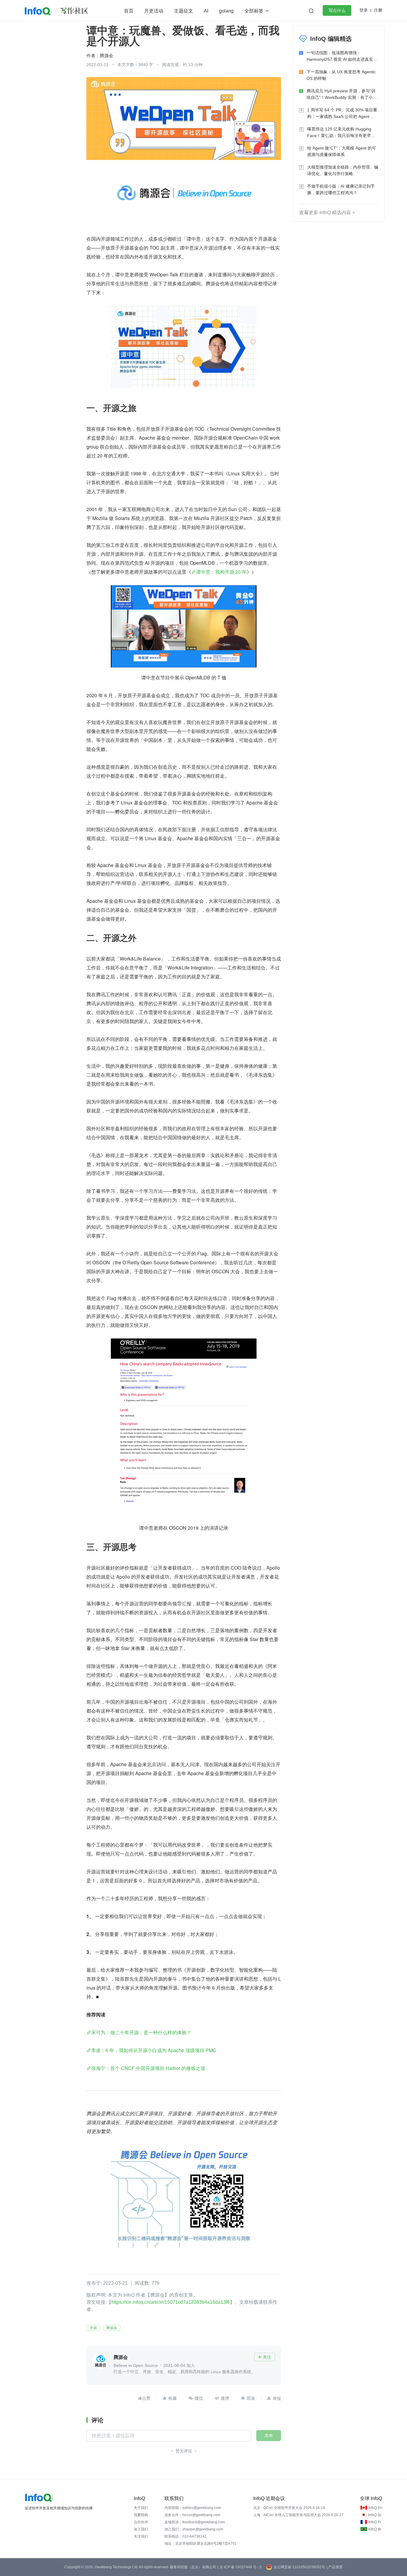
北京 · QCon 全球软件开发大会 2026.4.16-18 (289, 2508)
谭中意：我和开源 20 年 (221, 572)
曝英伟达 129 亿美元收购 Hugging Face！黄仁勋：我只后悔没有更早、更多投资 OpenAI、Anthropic (341, 133)
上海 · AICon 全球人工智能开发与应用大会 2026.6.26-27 (298, 2515)
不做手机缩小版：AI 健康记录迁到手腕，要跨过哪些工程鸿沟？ (341, 189)
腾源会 (112, 2328)
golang (226, 11)
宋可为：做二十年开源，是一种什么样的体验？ (141, 2032)
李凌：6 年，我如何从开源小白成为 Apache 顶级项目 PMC (154, 2050)
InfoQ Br (375, 2529)
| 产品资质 (335, 2567)
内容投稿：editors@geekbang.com (193, 2508)
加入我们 (141, 2529)
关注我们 (141, 2536)
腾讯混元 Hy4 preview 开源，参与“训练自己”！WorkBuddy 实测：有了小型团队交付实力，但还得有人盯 (342, 95)
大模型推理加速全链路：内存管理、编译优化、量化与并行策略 (343, 170)
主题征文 (184, 11)
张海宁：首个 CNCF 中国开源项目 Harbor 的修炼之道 (148, 2068)
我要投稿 (141, 2515)
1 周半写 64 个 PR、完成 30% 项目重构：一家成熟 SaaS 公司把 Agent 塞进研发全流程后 (342, 114)
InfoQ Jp (375, 2515)
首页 (129, 11)
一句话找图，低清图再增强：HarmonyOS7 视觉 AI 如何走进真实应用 (342, 56)
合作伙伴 (141, 2522)
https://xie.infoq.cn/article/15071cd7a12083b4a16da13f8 (171, 2302)
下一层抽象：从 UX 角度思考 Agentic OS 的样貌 (341, 75)
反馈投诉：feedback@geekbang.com (195, 2522)
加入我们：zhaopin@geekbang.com (194, 2529)
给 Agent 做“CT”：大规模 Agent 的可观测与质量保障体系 (342, 151)
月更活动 (154, 11)
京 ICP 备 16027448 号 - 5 (241, 2567)
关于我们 (141, 2508)
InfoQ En (375, 2508)
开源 (93, 2328)
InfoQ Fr (375, 2522)
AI (206, 11)
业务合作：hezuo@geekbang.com (192, 2515)
